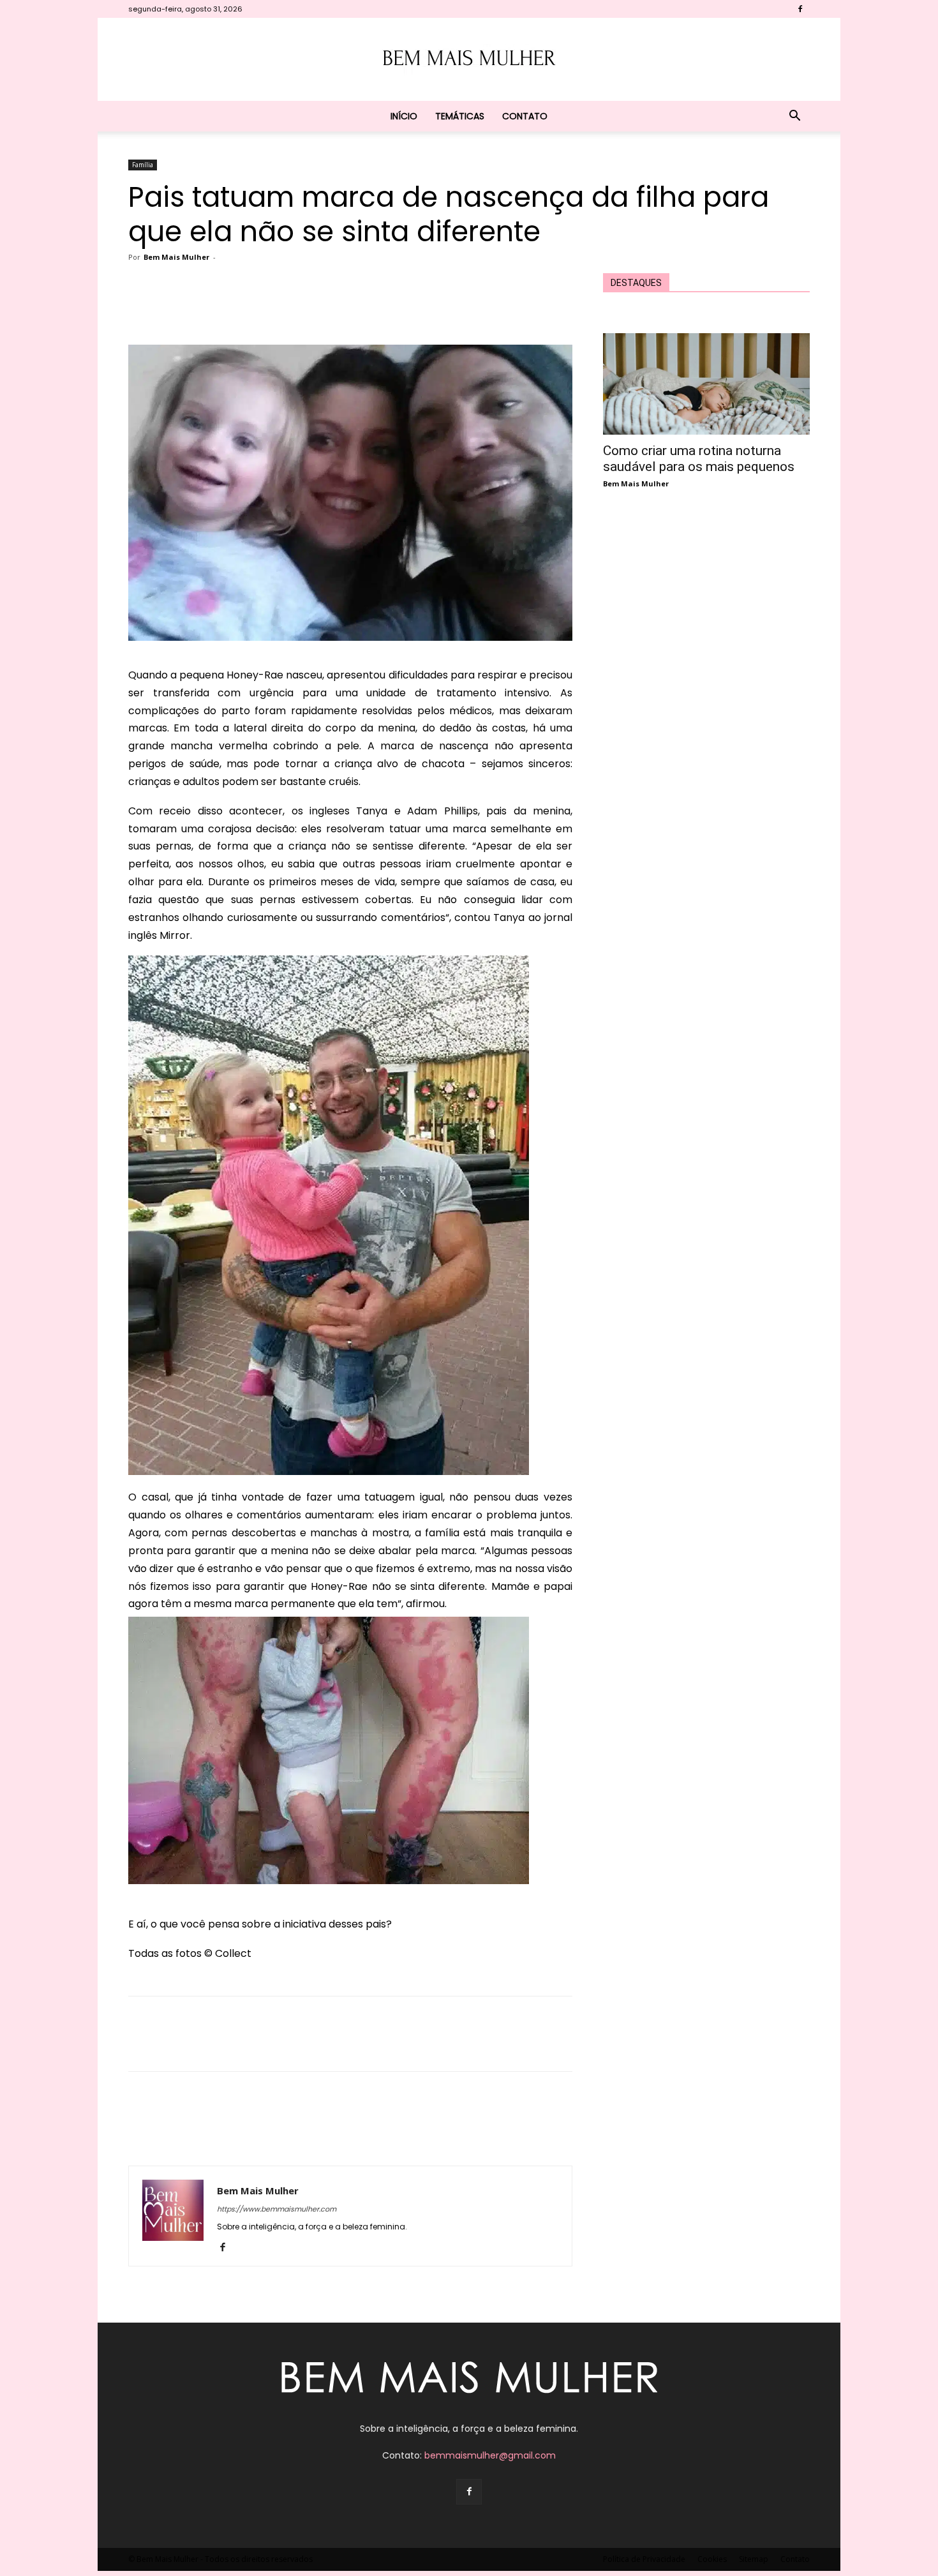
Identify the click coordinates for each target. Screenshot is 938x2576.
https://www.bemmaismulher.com (277, 2209)
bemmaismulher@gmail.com (490, 2455)
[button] (794, 117)
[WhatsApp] (332, 308)
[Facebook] (800, 9)
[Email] (362, 308)
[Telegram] (391, 308)
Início (404, 116)
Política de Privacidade (644, 2559)
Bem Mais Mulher (176, 257)
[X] (274, 308)
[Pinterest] (303, 308)
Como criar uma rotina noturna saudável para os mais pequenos (699, 459)
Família (143, 165)
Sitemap (754, 2559)
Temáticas (460, 116)
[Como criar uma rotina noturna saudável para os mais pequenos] (706, 384)
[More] (421, 308)
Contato (525, 116)
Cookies (712, 2559)
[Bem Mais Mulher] (469, 60)
